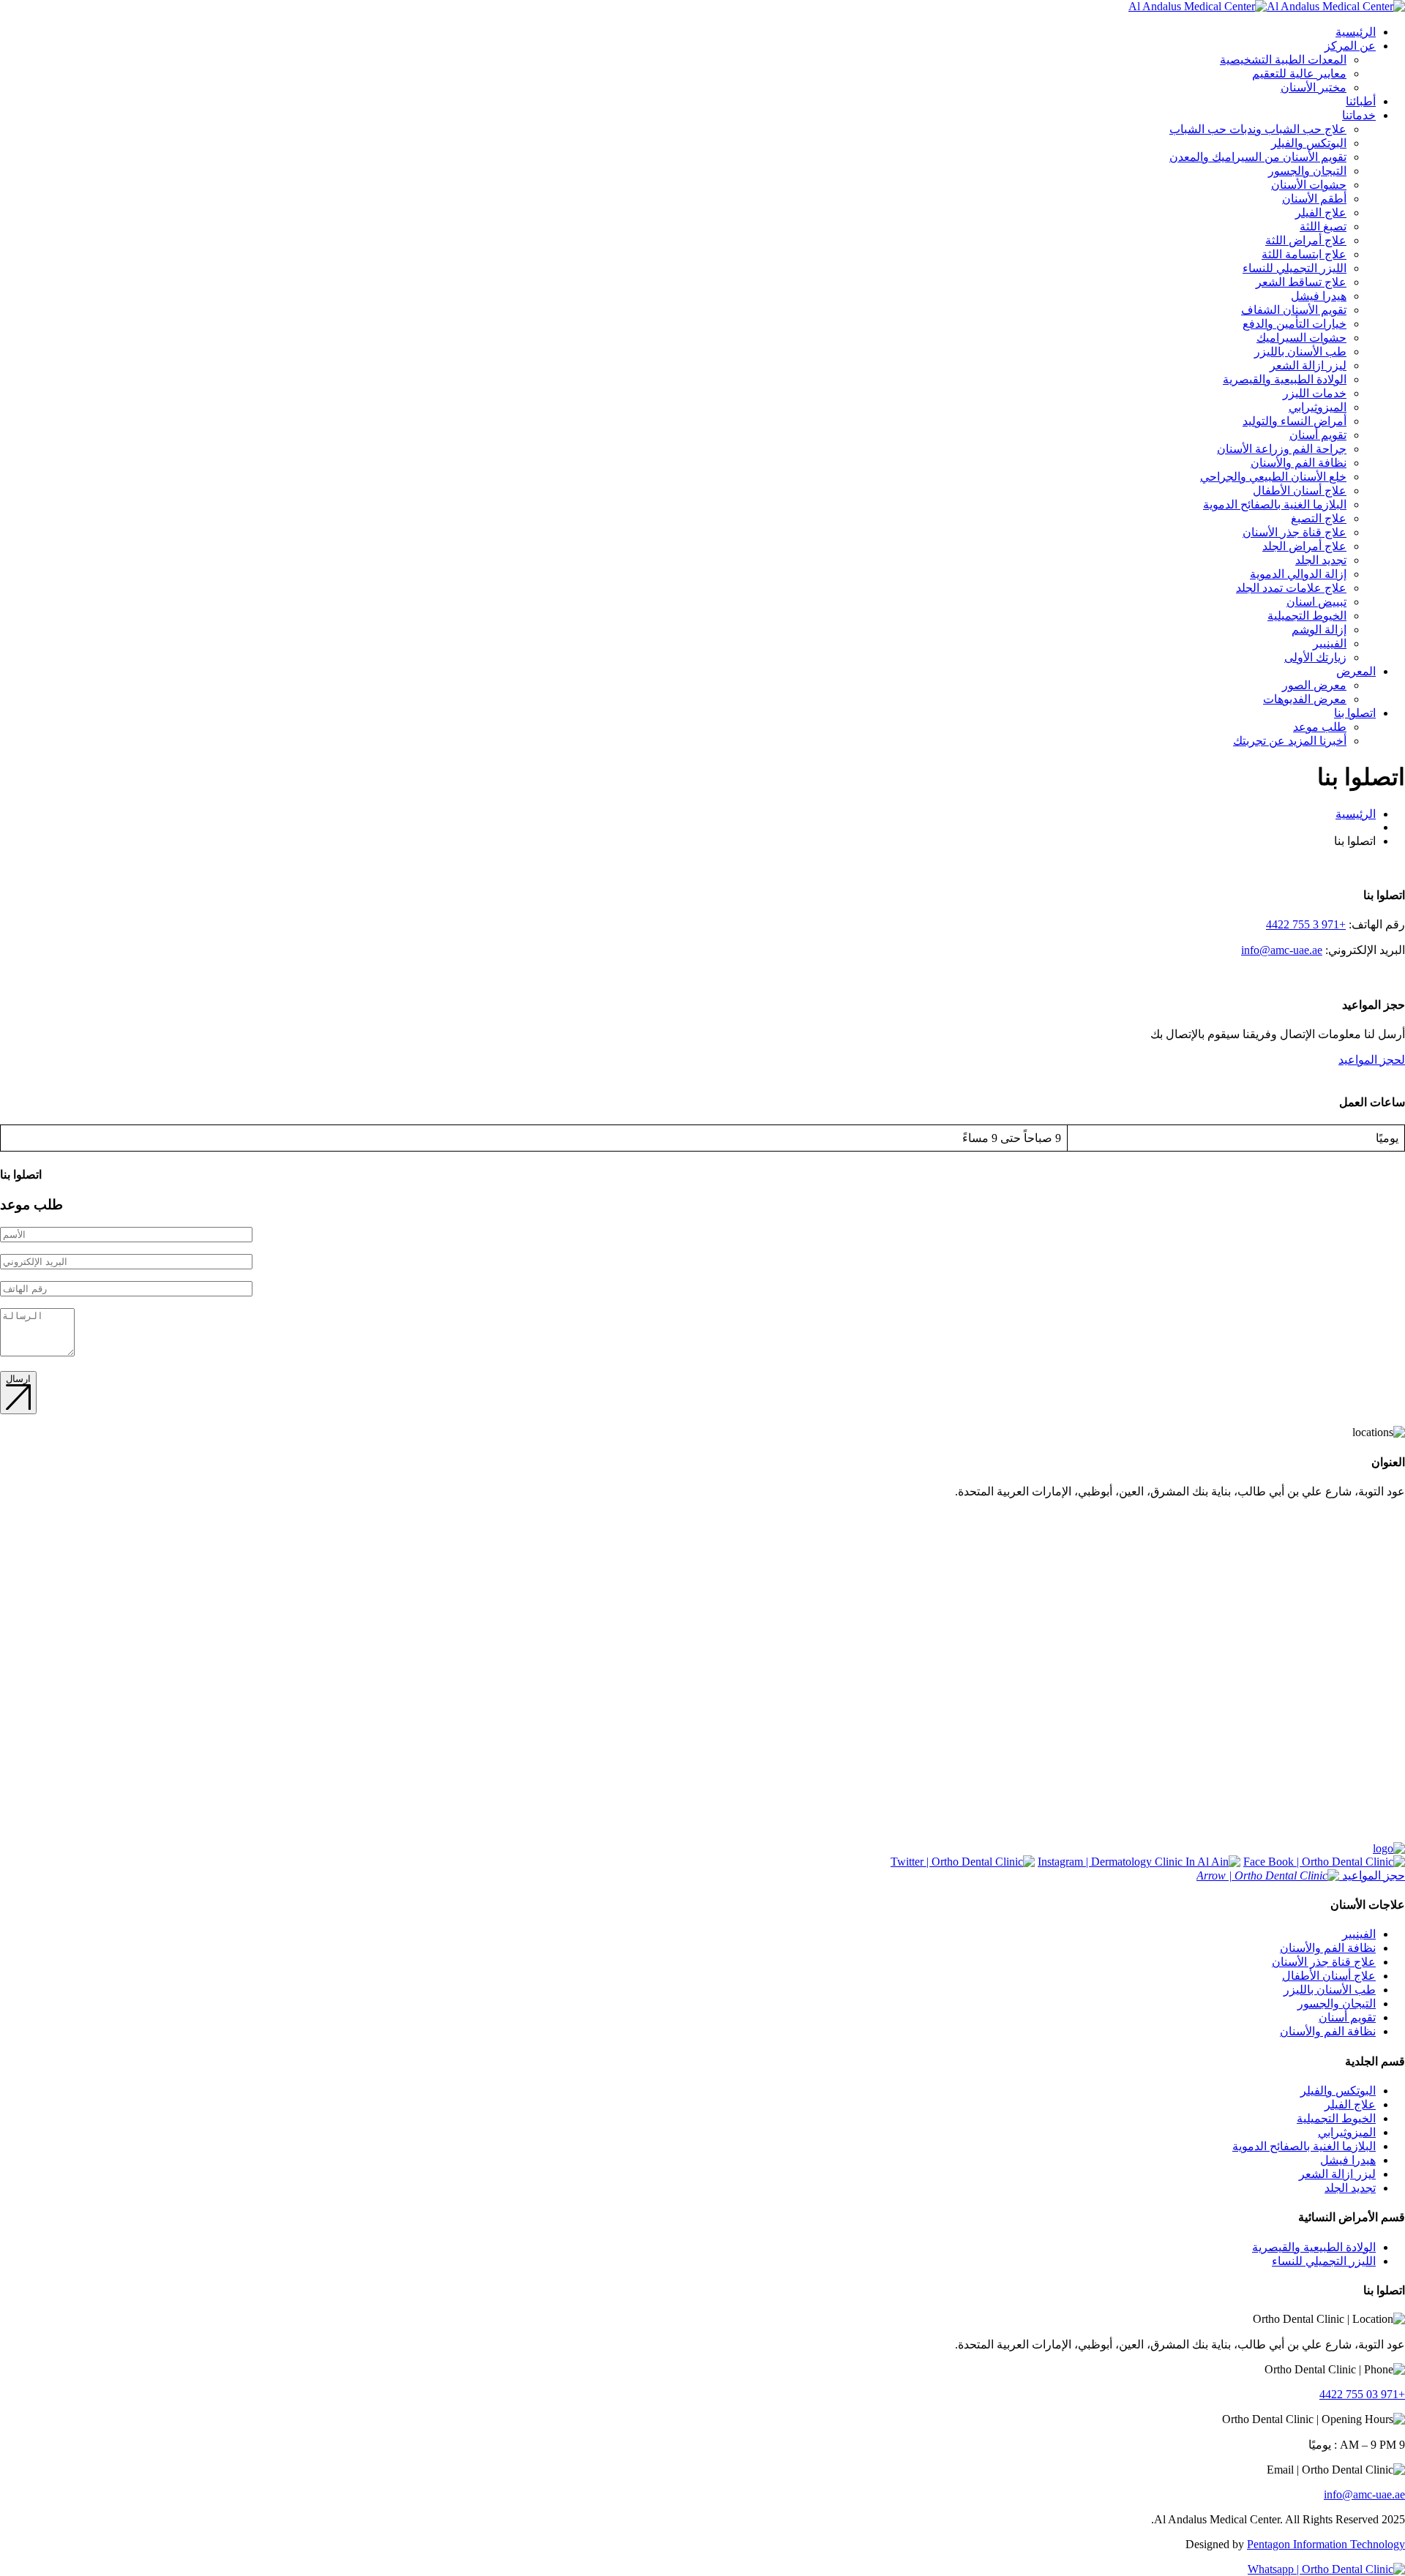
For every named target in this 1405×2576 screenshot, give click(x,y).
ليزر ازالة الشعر (1308, 365)
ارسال (18, 1379)
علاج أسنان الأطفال (1300, 491)
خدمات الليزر (1315, 393)
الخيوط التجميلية (1307, 616)
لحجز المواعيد (1372, 1060)
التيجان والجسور (1307, 171)
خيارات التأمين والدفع (1295, 324)
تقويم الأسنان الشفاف (1294, 310)
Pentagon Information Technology (1326, 2544)
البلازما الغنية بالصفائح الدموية (1275, 504)
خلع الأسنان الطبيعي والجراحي (1273, 477)
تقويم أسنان (1318, 435)
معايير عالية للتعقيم (1299, 74)
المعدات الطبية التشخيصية (1283, 60)
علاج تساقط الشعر (1301, 282)
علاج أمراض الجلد (1304, 546)
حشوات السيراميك (1301, 338)
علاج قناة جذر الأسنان (1295, 532)
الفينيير (1330, 643)
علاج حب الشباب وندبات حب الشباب (1258, 129)
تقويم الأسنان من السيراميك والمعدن (1258, 157)
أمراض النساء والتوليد (1295, 421)
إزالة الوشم (1319, 630)
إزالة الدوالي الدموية (1298, 574)
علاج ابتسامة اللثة (1304, 254)
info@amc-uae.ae (1282, 950)
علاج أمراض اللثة (1306, 240)
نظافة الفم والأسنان (1299, 463)
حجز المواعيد (1372, 1875)
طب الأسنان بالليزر (1300, 352)
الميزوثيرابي (1318, 407)
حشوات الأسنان (1309, 185)
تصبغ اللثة (1323, 226)
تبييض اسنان (1316, 602)
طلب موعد (1320, 727)
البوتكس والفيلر (1309, 143)
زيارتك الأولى (1315, 657)
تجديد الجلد (1321, 560)
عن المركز (1350, 46)
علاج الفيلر (1321, 213)
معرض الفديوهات (1305, 699)
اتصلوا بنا (1355, 713)
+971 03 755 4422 (1362, 2394)
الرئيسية (1356, 32)
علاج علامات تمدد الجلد (1291, 588)
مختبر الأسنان (1314, 87)
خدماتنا (1359, 115)
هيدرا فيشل (1319, 296)
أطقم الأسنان (1314, 199)
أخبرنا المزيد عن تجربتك (1290, 741)
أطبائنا (1361, 101)
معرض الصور (1314, 685)
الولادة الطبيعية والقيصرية (1285, 379)
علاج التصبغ (1319, 518)
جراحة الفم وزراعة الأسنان (1282, 449)
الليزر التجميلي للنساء (1295, 268)
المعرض (1356, 671)
